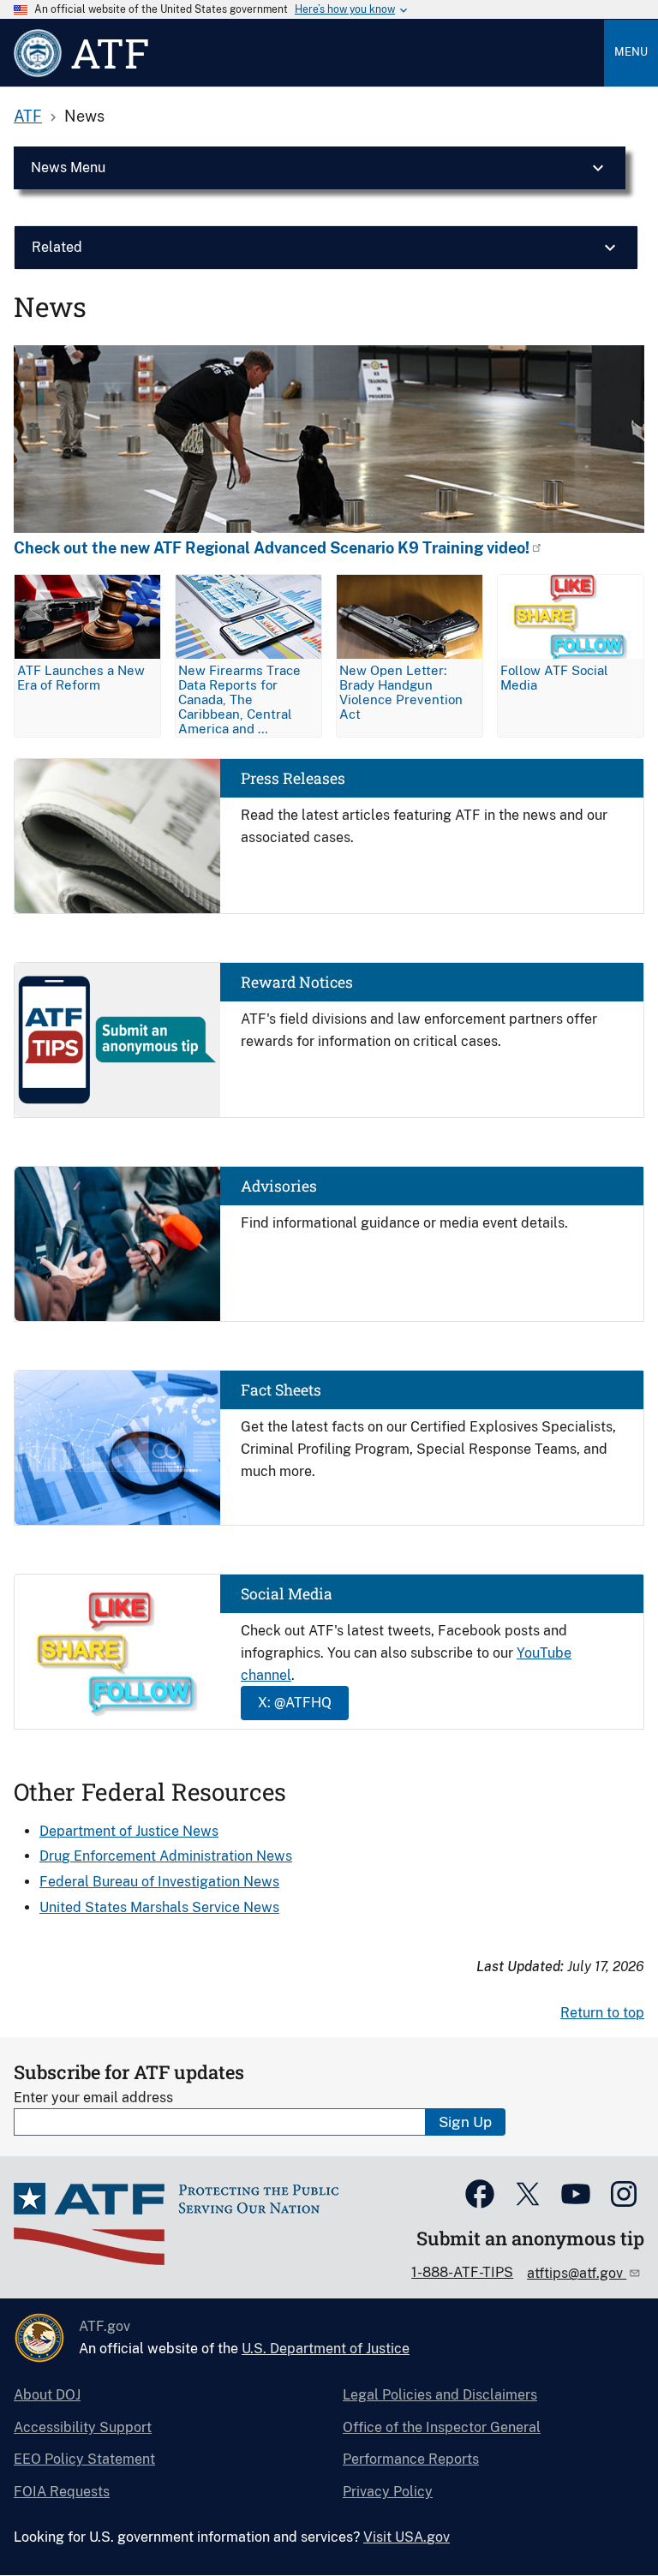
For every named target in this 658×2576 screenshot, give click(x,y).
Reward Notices (297, 982)
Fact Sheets (281, 1390)
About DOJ (47, 2395)
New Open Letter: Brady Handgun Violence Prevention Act (401, 692)
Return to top (602, 2013)
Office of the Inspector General (442, 2427)
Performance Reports (411, 2459)
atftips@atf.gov (577, 2273)
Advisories (279, 1186)
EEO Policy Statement (84, 2459)
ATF (28, 116)
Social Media (287, 1594)
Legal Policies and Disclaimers (440, 2395)
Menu (631, 52)
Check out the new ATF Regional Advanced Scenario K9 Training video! (272, 548)
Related (57, 247)
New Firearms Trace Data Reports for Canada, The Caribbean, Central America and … (239, 699)
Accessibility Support (83, 2427)
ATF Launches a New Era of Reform (81, 678)
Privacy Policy (388, 2492)
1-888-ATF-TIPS (462, 2272)
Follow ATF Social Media (554, 678)
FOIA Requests (62, 2492)
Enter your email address (93, 2098)
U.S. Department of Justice (326, 2349)
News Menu (68, 167)
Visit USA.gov (407, 2537)
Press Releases (293, 778)
